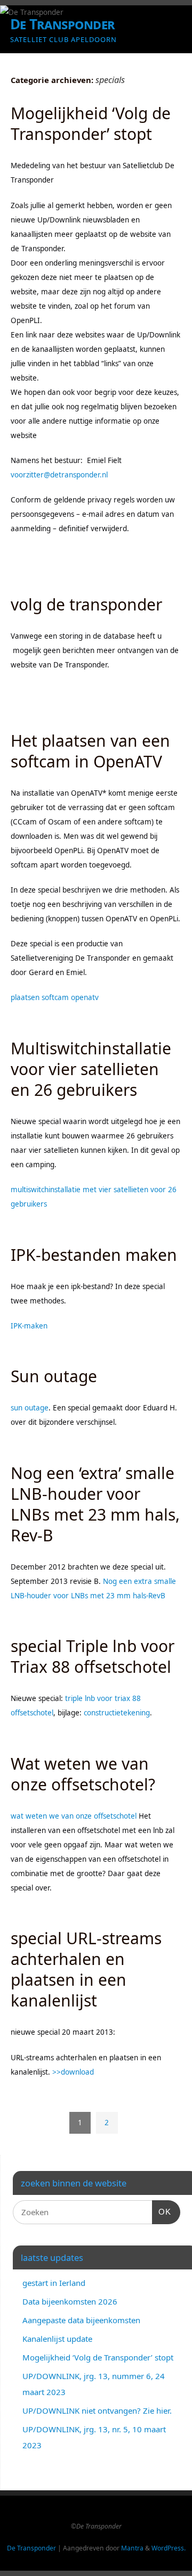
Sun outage (54, 1376)
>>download (73, 2072)
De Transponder (63, 24)
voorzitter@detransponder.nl (59, 475)
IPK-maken (29, 1326)
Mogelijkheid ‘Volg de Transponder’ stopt (91, 123)
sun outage (30, 1408)
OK (162, 2211)
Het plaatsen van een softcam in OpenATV (90, 751)
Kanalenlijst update (57, 2339)
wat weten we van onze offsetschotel (74, 1816)
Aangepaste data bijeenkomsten (81, 2320)
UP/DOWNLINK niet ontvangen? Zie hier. (97, 2410)
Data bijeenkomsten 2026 (70, 2301)
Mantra (132, 2548)
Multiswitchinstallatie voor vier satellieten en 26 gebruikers (91, 1069)
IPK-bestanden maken (94, 1255)
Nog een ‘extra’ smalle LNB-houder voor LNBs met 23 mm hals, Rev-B (95, 1504)
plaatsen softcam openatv (55, 997)
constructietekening (117, 1713)
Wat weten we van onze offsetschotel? (83, 1774)
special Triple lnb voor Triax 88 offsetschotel (93, 1656)
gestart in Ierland (54, 2283)
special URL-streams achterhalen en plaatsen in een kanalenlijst (86, 1969)
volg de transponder (86, 604)
